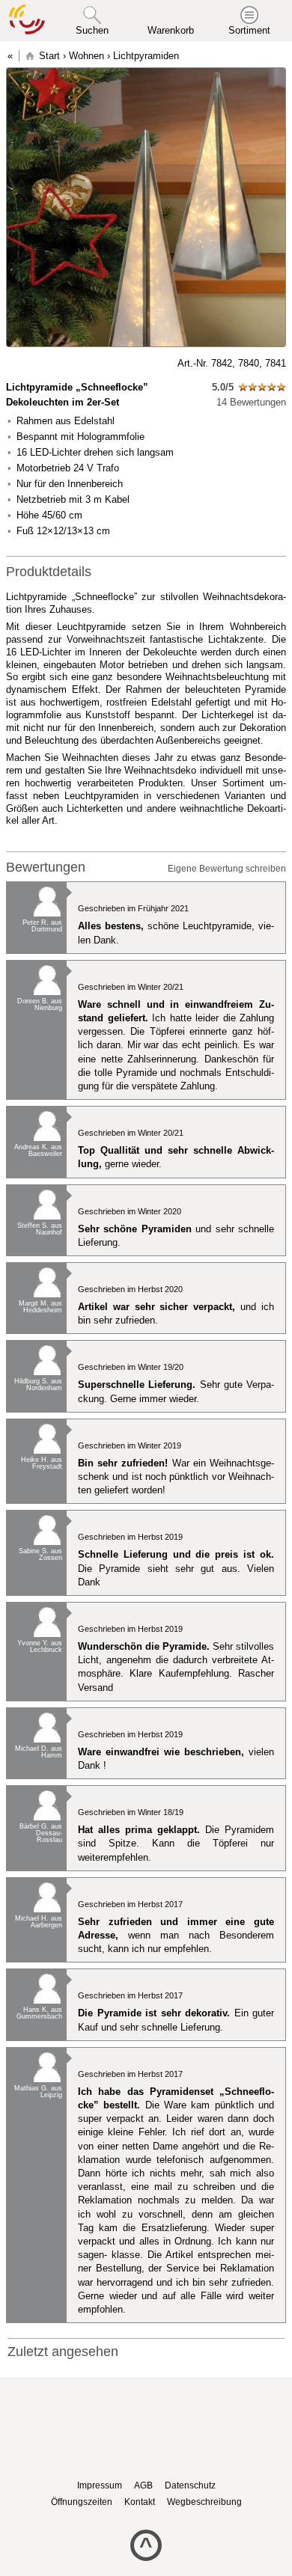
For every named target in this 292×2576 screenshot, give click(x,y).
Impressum (100, 2485)
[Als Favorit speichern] (13, 364)
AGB (143, 2485)
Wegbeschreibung (204, 2502)
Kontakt (140, 2502)
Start (49, 56)
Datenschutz (190, 2485)
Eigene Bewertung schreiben (227, 869)
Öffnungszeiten (82, 2502)
